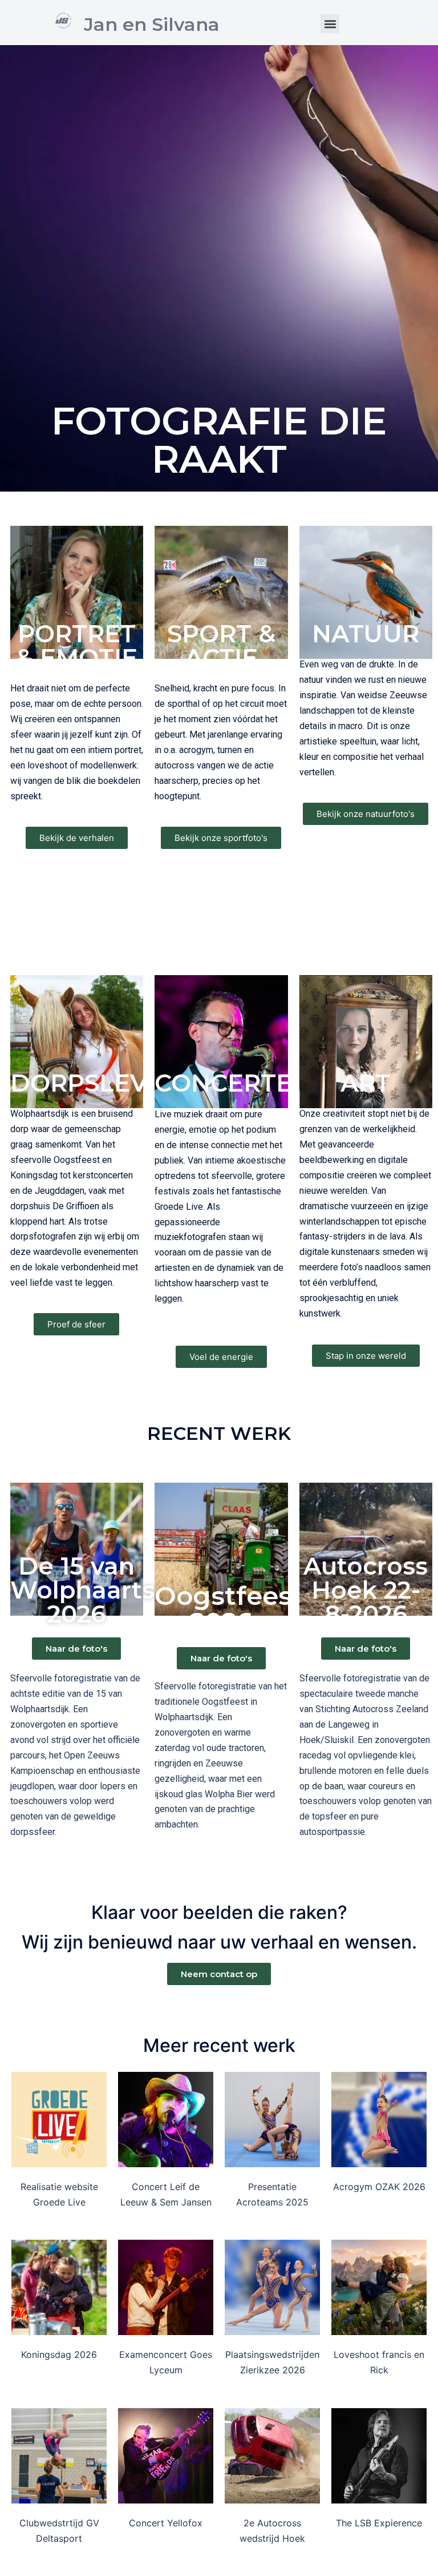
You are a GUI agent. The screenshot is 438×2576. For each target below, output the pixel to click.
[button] (330, 24)
